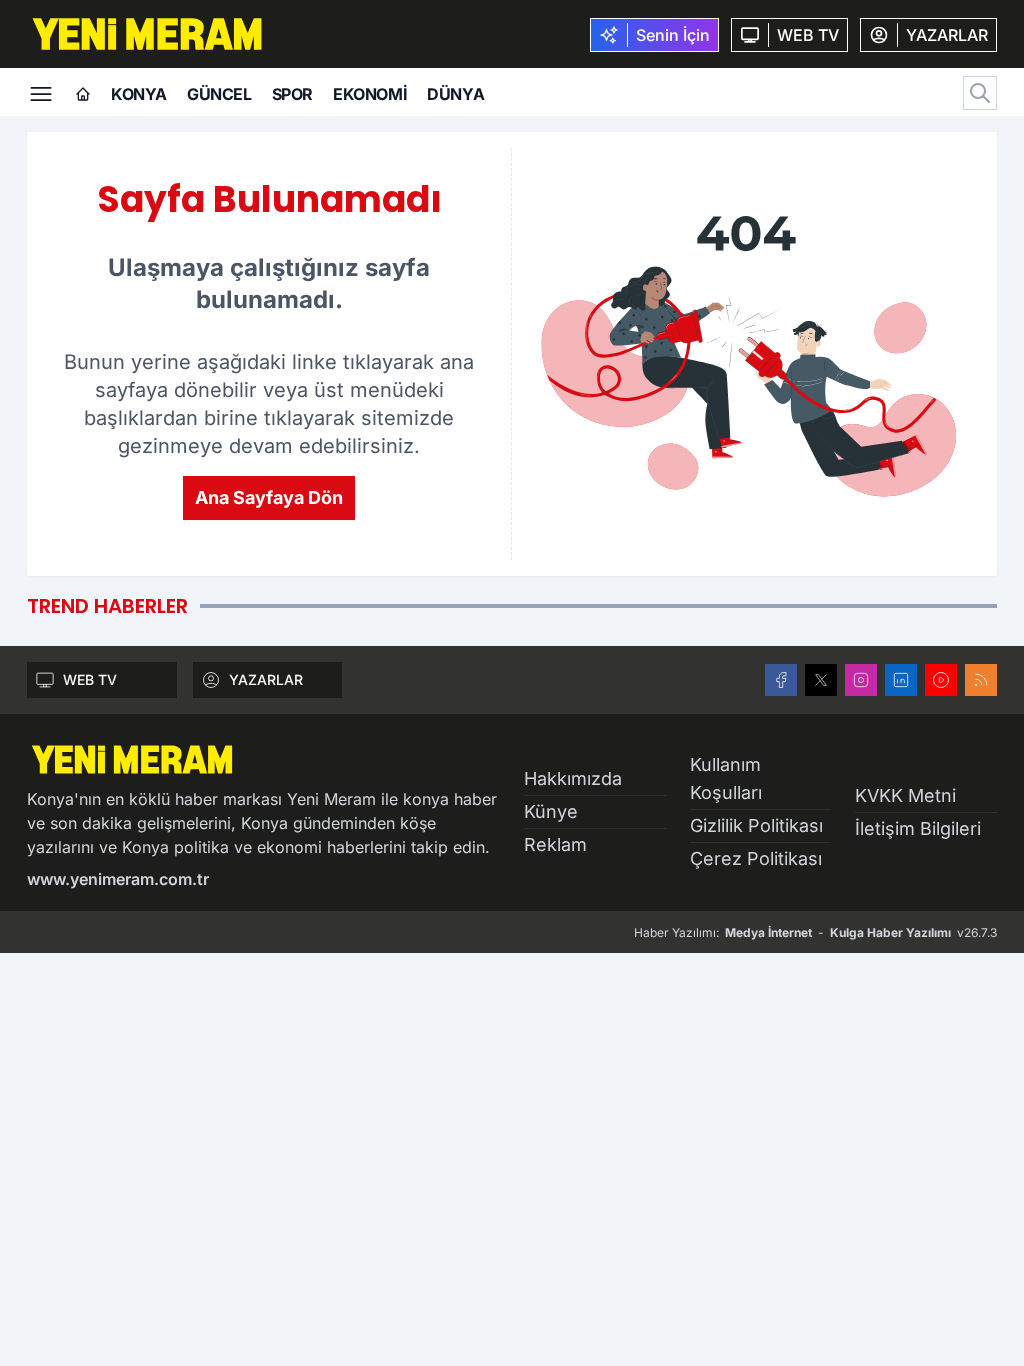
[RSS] (981, 680)
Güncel (219, 94)
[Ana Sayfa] (83, 95)
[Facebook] (781, 680)
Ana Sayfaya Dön (269, 497)
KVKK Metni (905, 795)
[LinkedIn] (901, 680)
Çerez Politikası (756, 858)
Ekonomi (370, 94)
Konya (139, 94)
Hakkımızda (573, 778)
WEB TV (90, 679)
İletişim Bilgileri (918, 828)
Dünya (455, 94)
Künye (551, 811)
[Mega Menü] (41, 92)
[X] (821, 680)
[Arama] (980, 93)
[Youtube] (941, 680)
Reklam (555, 844)
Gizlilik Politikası (756, 825)
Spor (292, 94)
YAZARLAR (266, 679)
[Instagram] (861, 680)
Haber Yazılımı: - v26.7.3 (815, 932)
